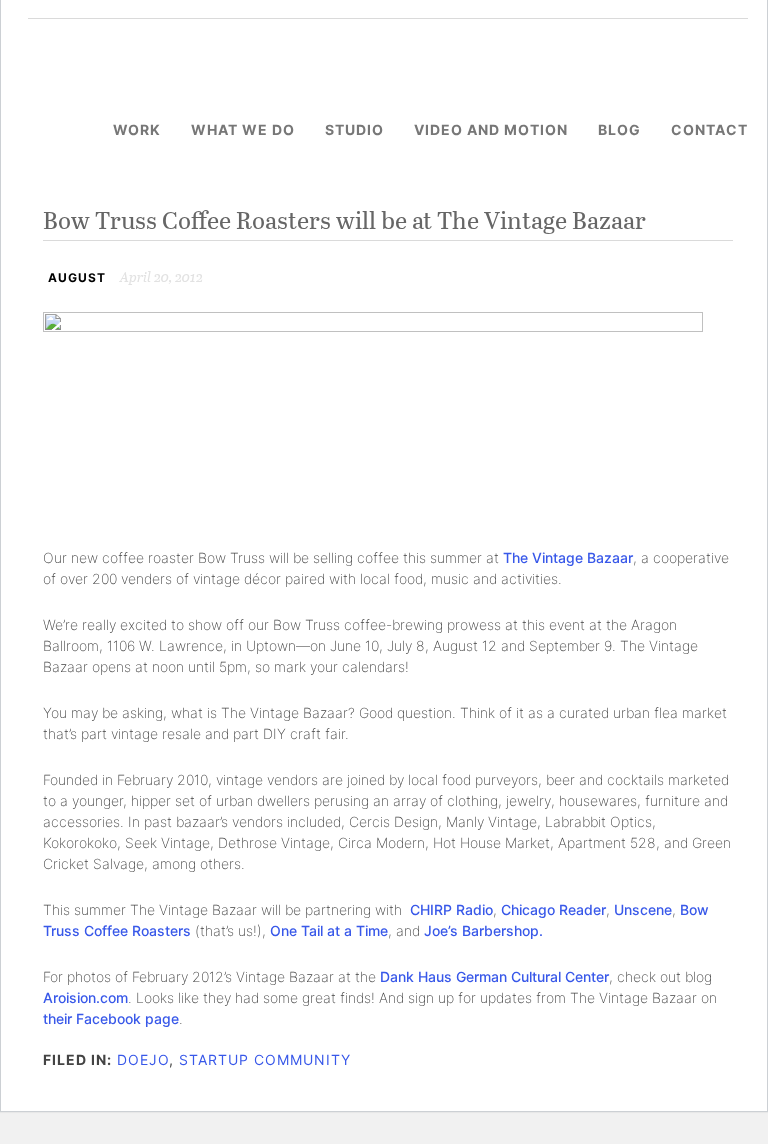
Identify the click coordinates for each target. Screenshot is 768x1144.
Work (137, 129)
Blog (619, 129)
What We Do (243, 129)
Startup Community (265, 1059)
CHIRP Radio (451, 909)
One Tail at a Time (329, 930)
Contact (709, 129)
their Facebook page (111, 1018)
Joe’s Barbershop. (483, 930)
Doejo (143, 1059)
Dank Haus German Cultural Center (494, 976)
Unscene (643, 909)
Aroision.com (85, 997)
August (77, 277)
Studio (354, 129)
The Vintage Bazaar (568, 557)
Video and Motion (491, 129)
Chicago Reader (553, 909)
